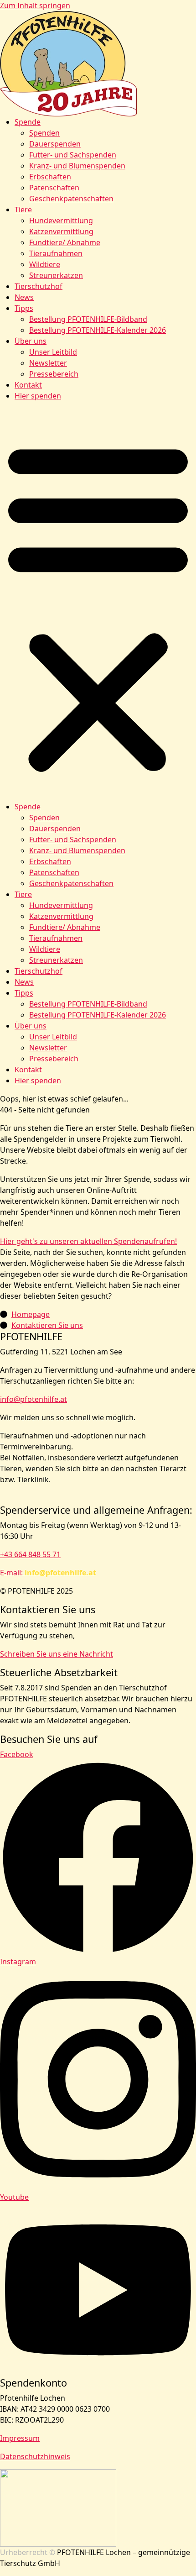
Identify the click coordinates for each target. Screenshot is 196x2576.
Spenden (44, 133)
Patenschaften (54, 188)
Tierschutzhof (39, 286)
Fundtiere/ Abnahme (65, 242)
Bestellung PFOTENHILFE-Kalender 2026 (98, 330)
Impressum (20, 2438)
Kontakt (28, 385)
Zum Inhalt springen (35, 5)
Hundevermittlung (61, 220)
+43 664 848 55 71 (30, 1554)
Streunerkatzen (56, 275)
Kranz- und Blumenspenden (77, 166)
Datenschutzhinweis (35, 2456)
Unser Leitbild (53, 352)
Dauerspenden (55, 144)
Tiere (23, 210)
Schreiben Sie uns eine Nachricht (57, 1654)
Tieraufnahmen (56, 253)
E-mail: (48, 1573)
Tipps (24, 308)
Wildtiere (45, 264)
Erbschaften (50, 177)
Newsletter (48, 363)
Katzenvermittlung (61, 231)
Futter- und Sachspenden (73, 155)
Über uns (31, 341)
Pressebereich (54, 374)
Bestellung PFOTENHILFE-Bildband (88, 319)
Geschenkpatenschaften (71, 199)
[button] (98, 605)
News (24, 297)
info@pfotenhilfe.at (34, 1399)
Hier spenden (38, 396)
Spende (28, 122)
